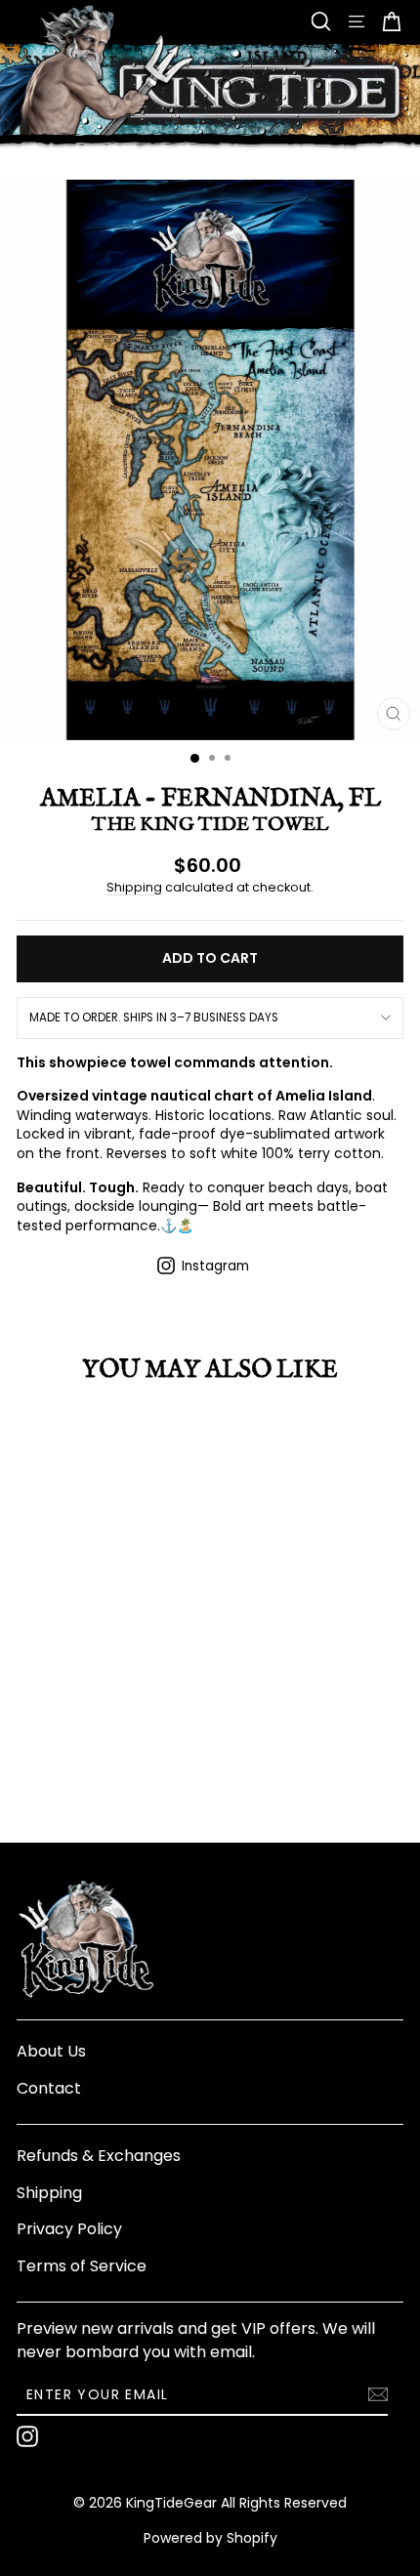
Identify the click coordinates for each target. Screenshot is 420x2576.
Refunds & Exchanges (99, 2156)
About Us (51, 2051)
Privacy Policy (69, 2229)
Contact (49, 2088)
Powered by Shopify (210, 2538)
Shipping (134, 887)
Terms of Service (82, 2266)
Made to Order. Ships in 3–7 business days (154, 1018)
